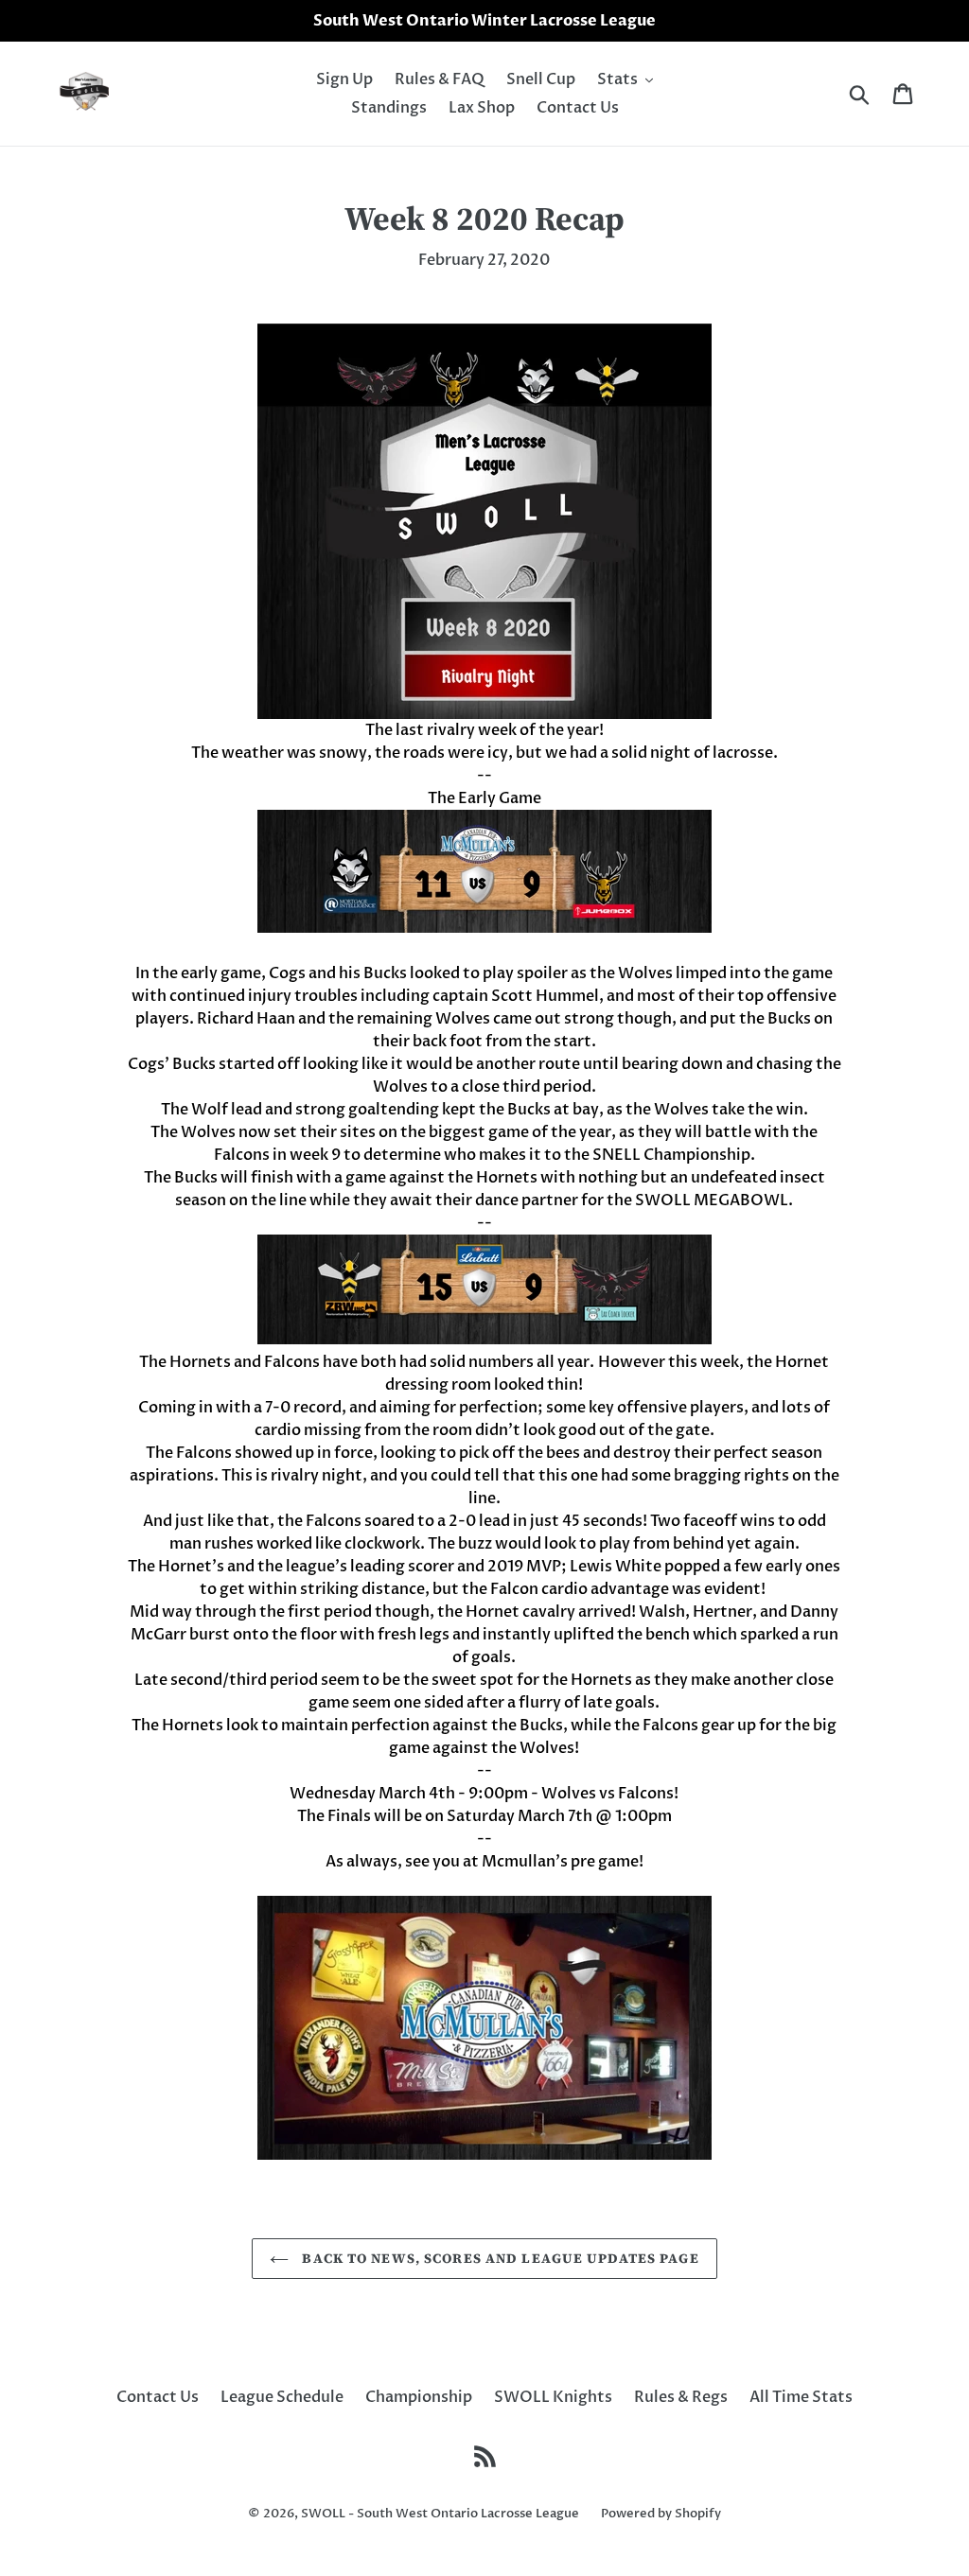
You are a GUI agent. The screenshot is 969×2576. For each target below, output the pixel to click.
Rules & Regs (681, 2397)
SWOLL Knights (553, 2397)
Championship (419, 2397)
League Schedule (282, 2397)
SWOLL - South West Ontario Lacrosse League (440, 2514)
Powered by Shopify (661, 2514)
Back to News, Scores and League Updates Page (498, 2258)
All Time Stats (801, 2397)
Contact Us (158, 2397)
